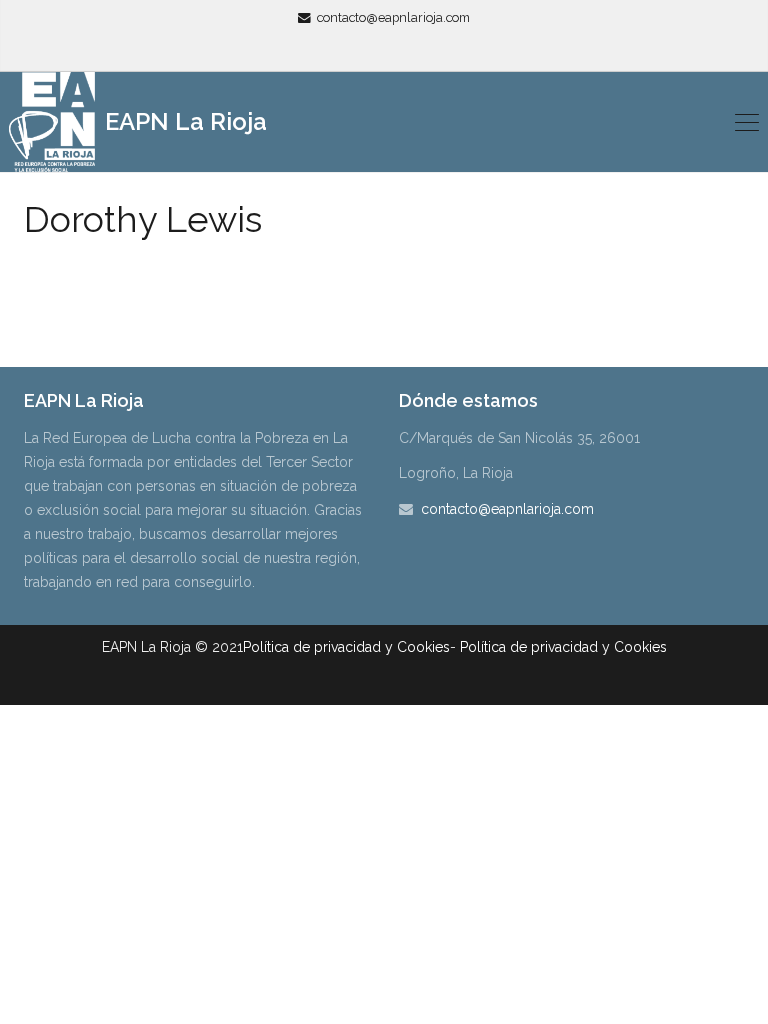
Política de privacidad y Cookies (346, 647)
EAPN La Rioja (183, 121)
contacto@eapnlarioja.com (393, 17)
